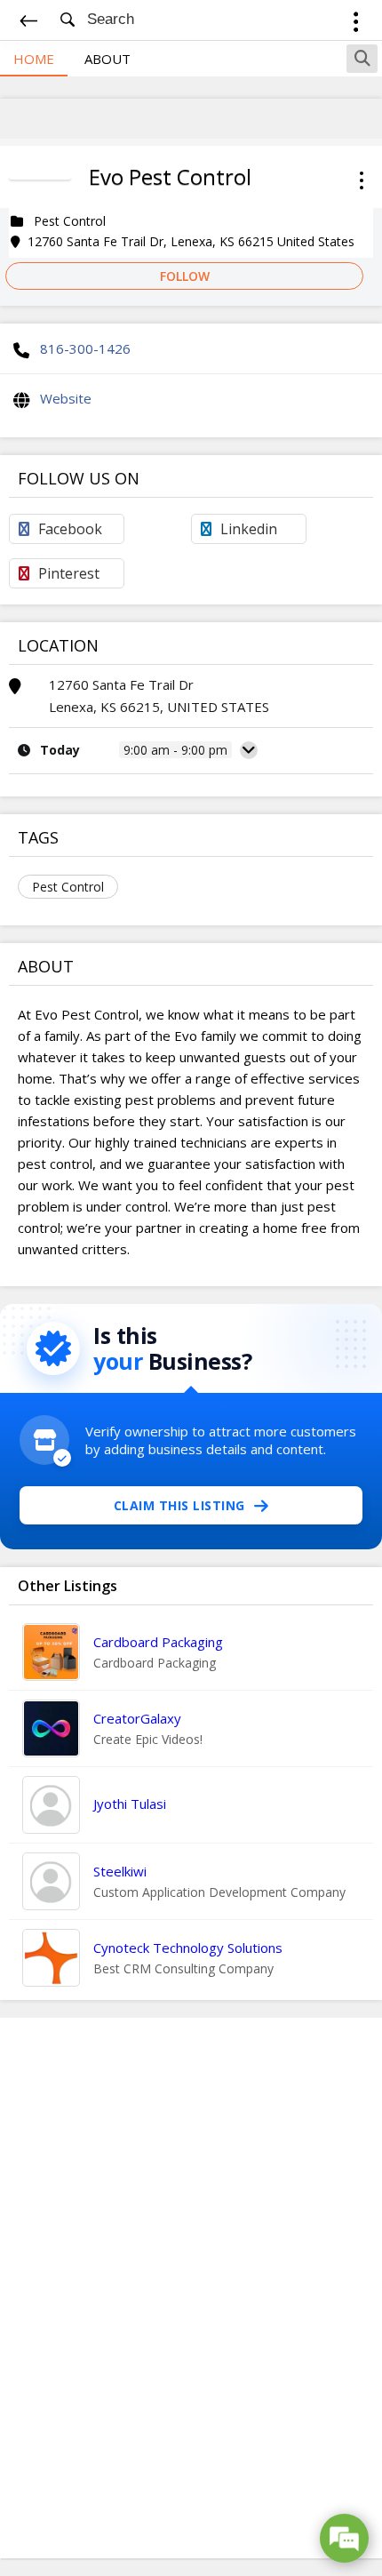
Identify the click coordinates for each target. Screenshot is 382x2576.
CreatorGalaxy (137, 1718)
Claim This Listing (179, 1505)
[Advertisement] (191, 2288)
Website (66, 398)
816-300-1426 (85, 348)
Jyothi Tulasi (130, 1804)
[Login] (356, 24)
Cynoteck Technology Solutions (188, 1948)
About (107, 59)
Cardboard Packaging (158, 1642)
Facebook (70, 529)
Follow (185, 276)
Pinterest (69, 573)
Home (34, 59)
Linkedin (249, 529)
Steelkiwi (120, 1871)
